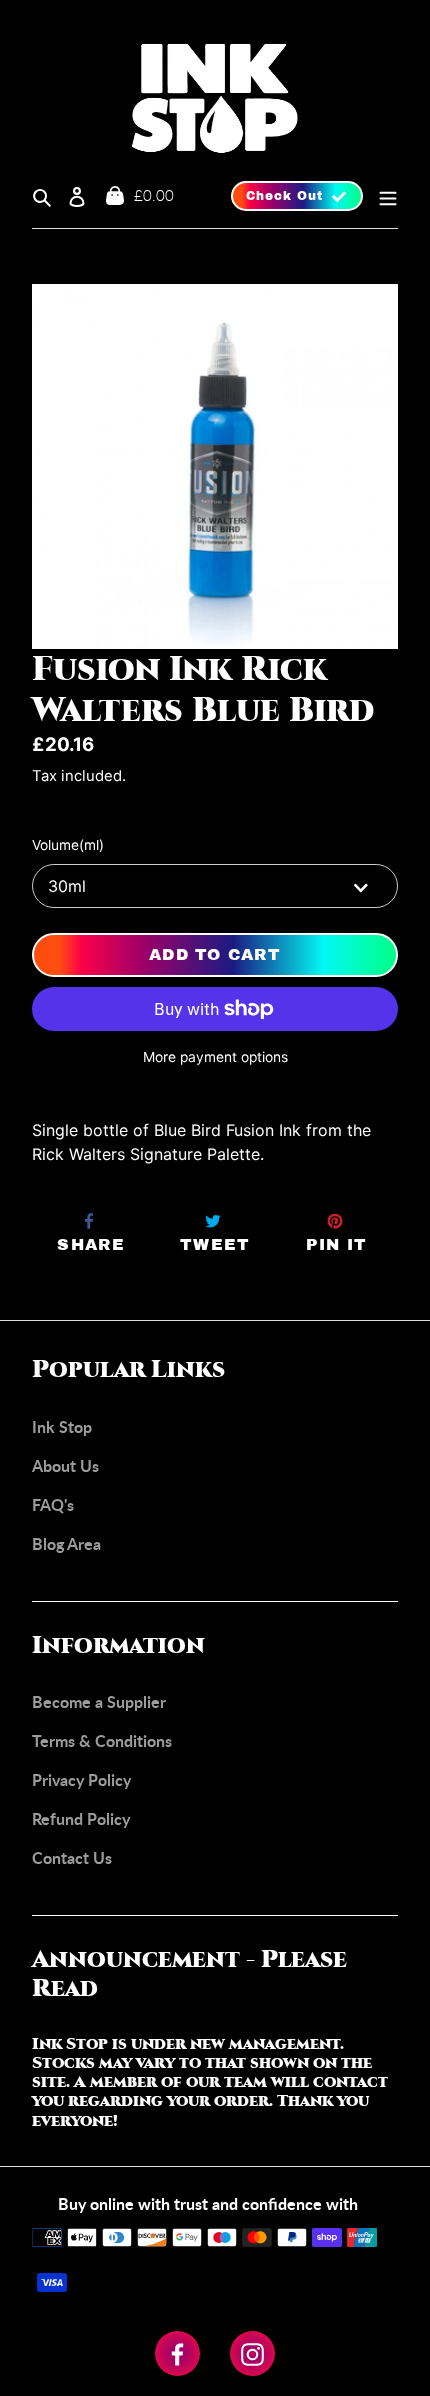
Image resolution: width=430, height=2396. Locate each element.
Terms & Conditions (102, 1740)
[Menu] (380, 196)
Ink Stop (62, 1426)
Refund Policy (81, 1818)
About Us (65, 1465)
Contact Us (72, 1857)
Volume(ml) (68, 845)
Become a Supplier (99, 1701)
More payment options (215, 1057)
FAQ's (53, 1504)
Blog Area (66, 1543)
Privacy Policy (81, 1779)
